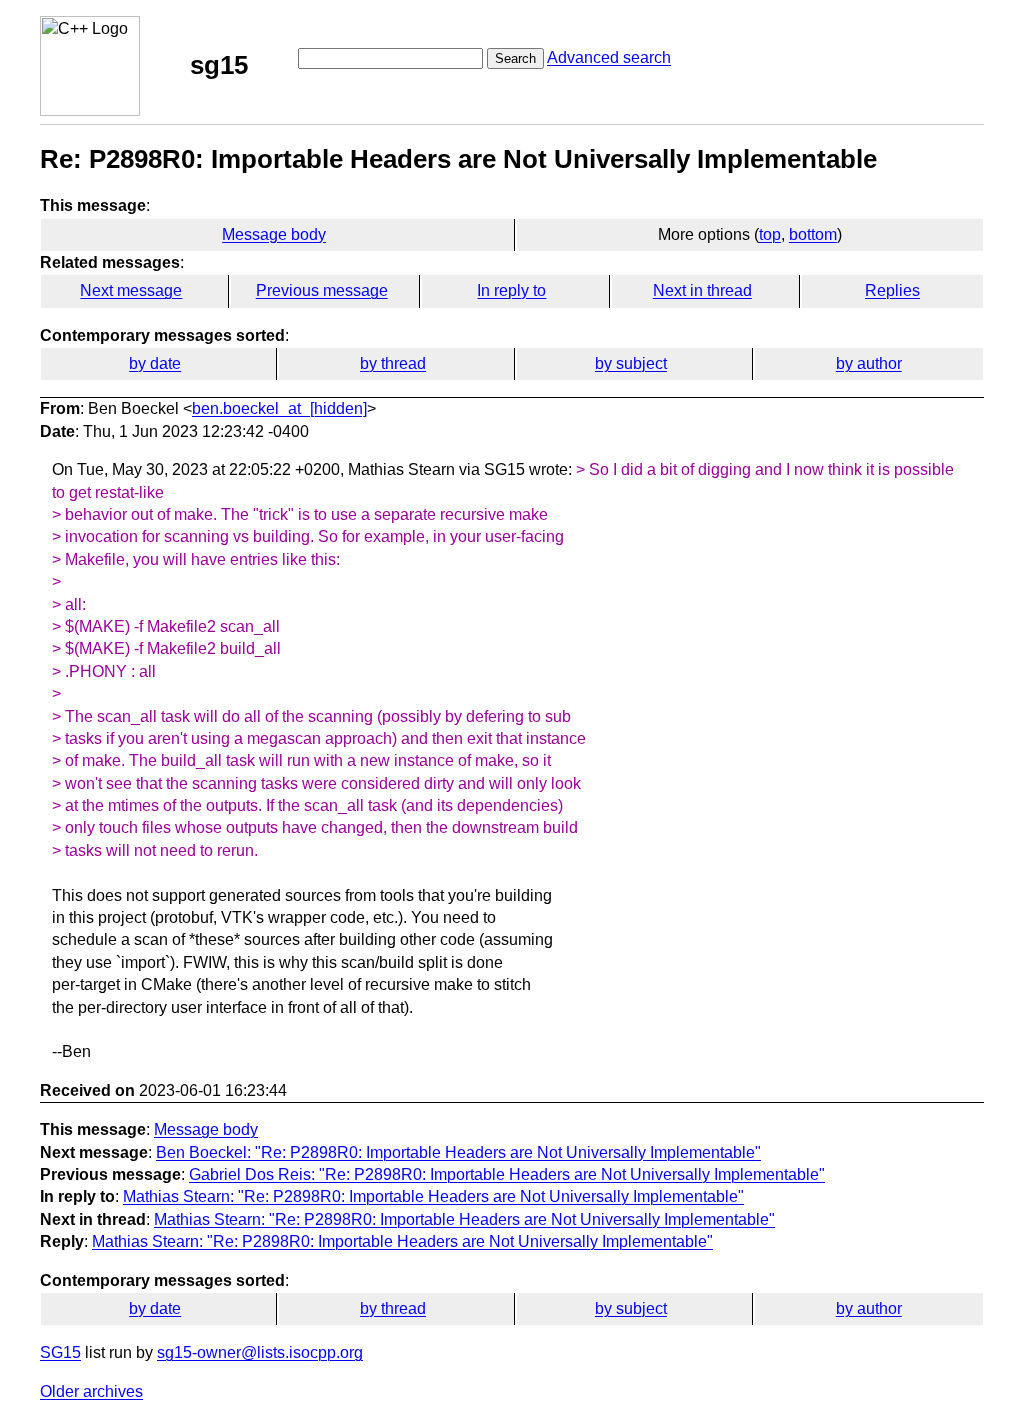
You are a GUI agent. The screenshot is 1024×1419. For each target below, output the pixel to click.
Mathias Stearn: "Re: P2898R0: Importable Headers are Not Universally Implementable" (433, 1196)
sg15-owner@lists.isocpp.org (260, 1352)
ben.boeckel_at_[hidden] (279, 408)
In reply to (511, 290)
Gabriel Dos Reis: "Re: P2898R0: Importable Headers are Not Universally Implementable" (507, 1174)
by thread (393, 363)
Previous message (322, 290)
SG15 (60, 1352)
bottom (813, 234)
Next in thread (702, 290)
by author (869, 363)
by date (155, 363)
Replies (892, 290)
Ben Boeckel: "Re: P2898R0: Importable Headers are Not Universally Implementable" (458, 1152)
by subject (631, 363)
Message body (274, 234)
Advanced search (609, 57)
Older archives (91, 1391)
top (770, 234)
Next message (131, 290)
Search (515, 58)
